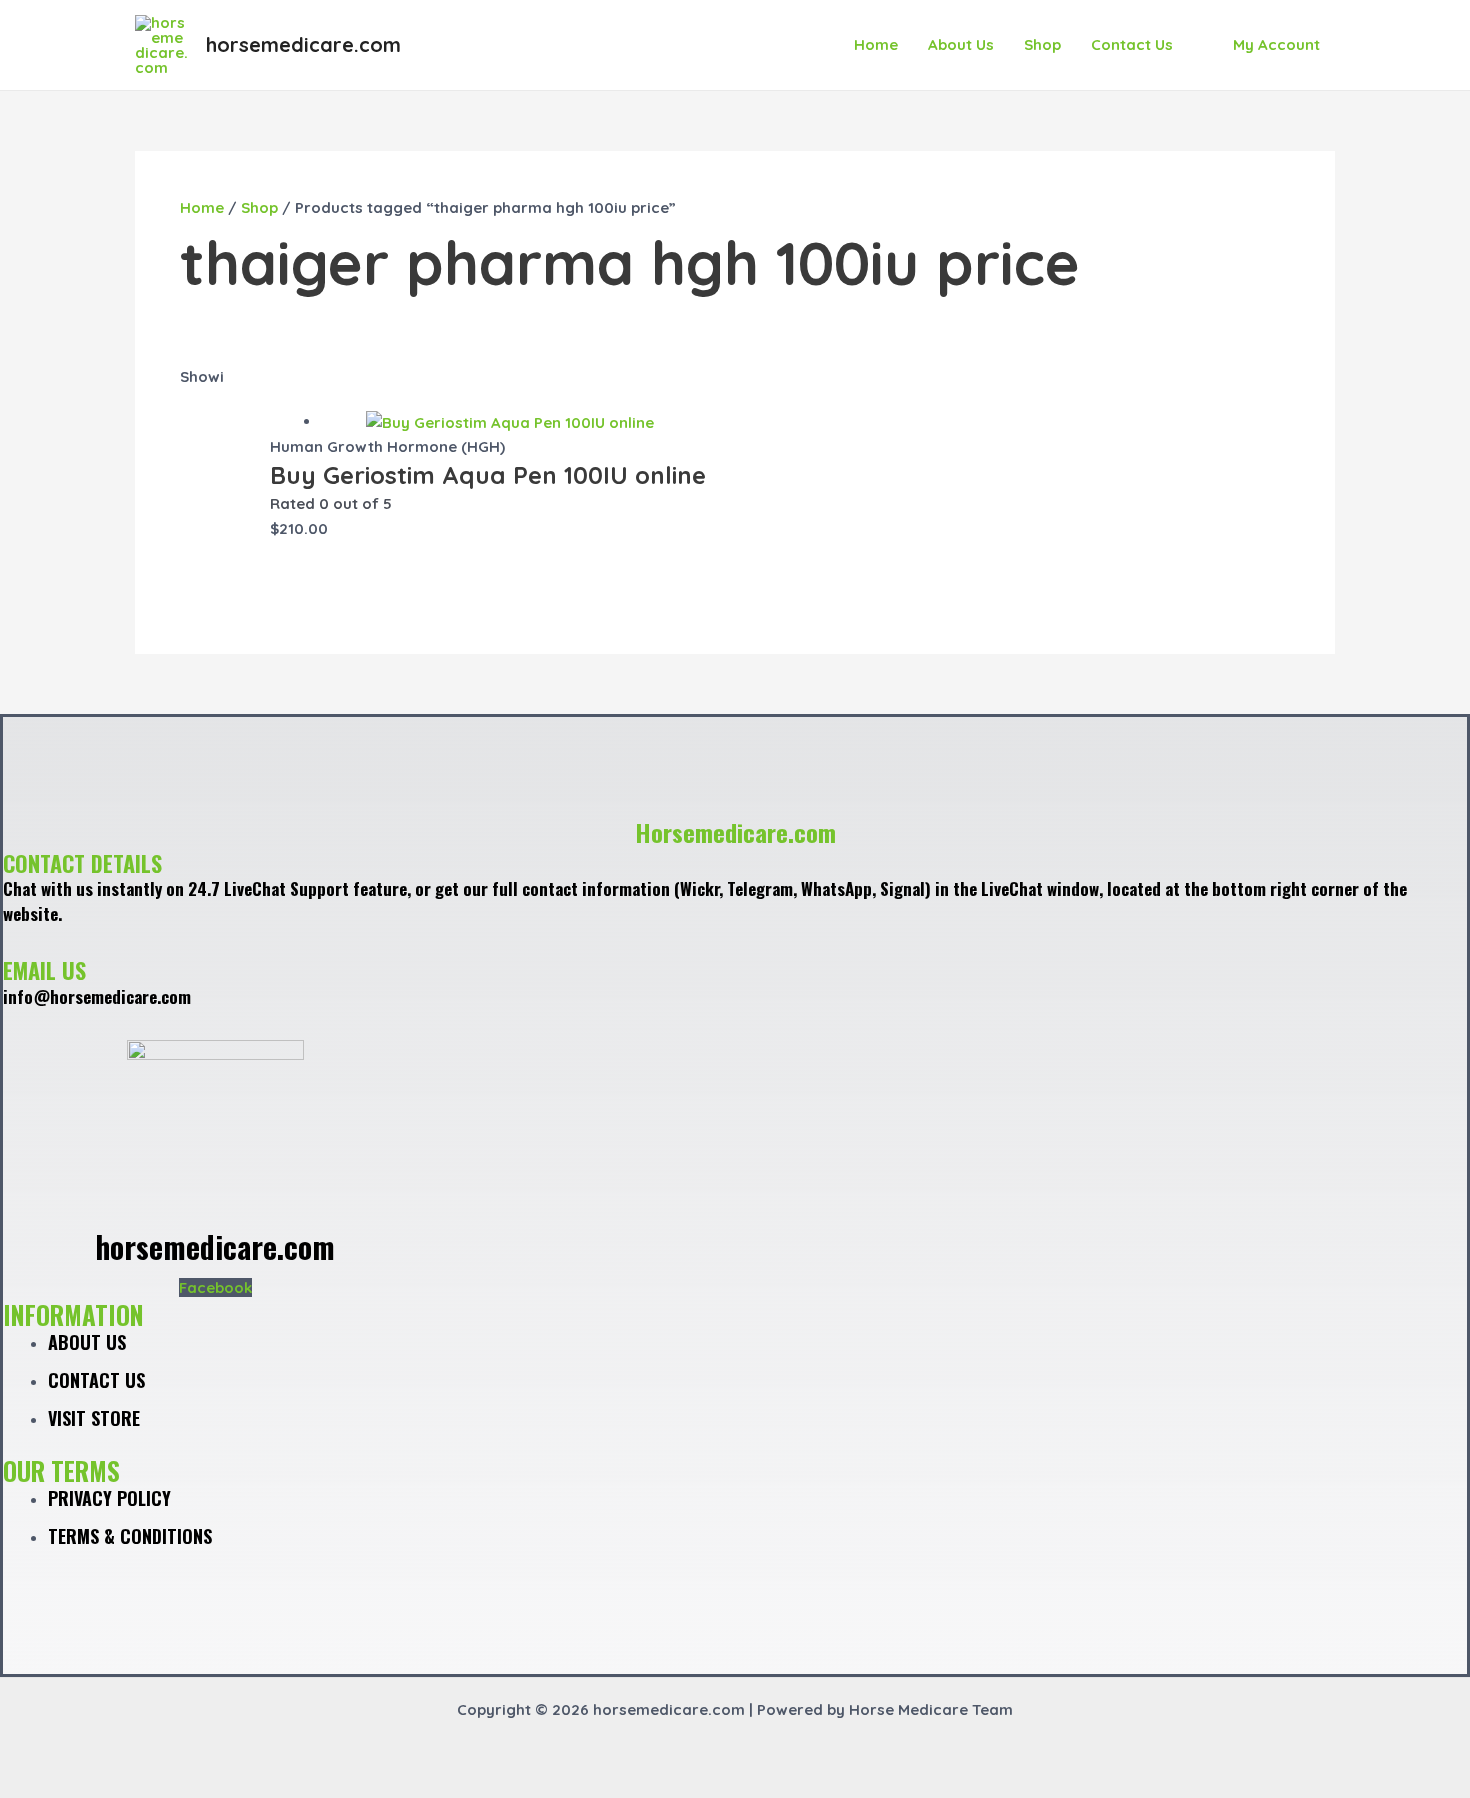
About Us (961, 44)
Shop (1042, 44)
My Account (1276, 44)
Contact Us (1132, 44)
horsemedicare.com (303, 44)
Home (876, 44)
